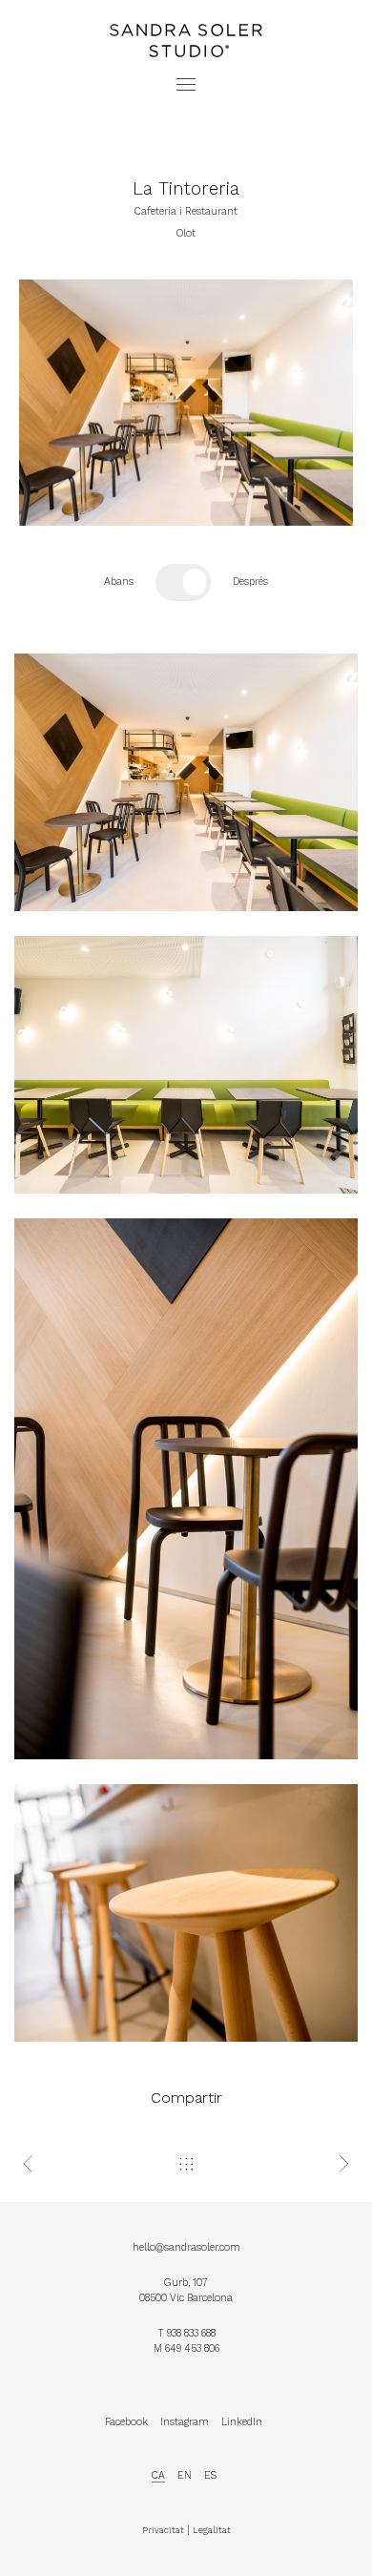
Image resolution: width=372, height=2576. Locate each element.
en (185, 2475)
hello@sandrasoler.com (186, 2247)
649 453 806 (192, 2348)
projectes (186, 7)
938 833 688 (191, 2333)
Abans (119, 582)
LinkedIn (242, 2422)
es (210, 2475)
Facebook (126, 2422)
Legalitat (212, 2530)
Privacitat (163, 2530)
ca (158, 2475)
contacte (186, 21)
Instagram (185, 2422)
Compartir (186, 2098)
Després (250, 582)
